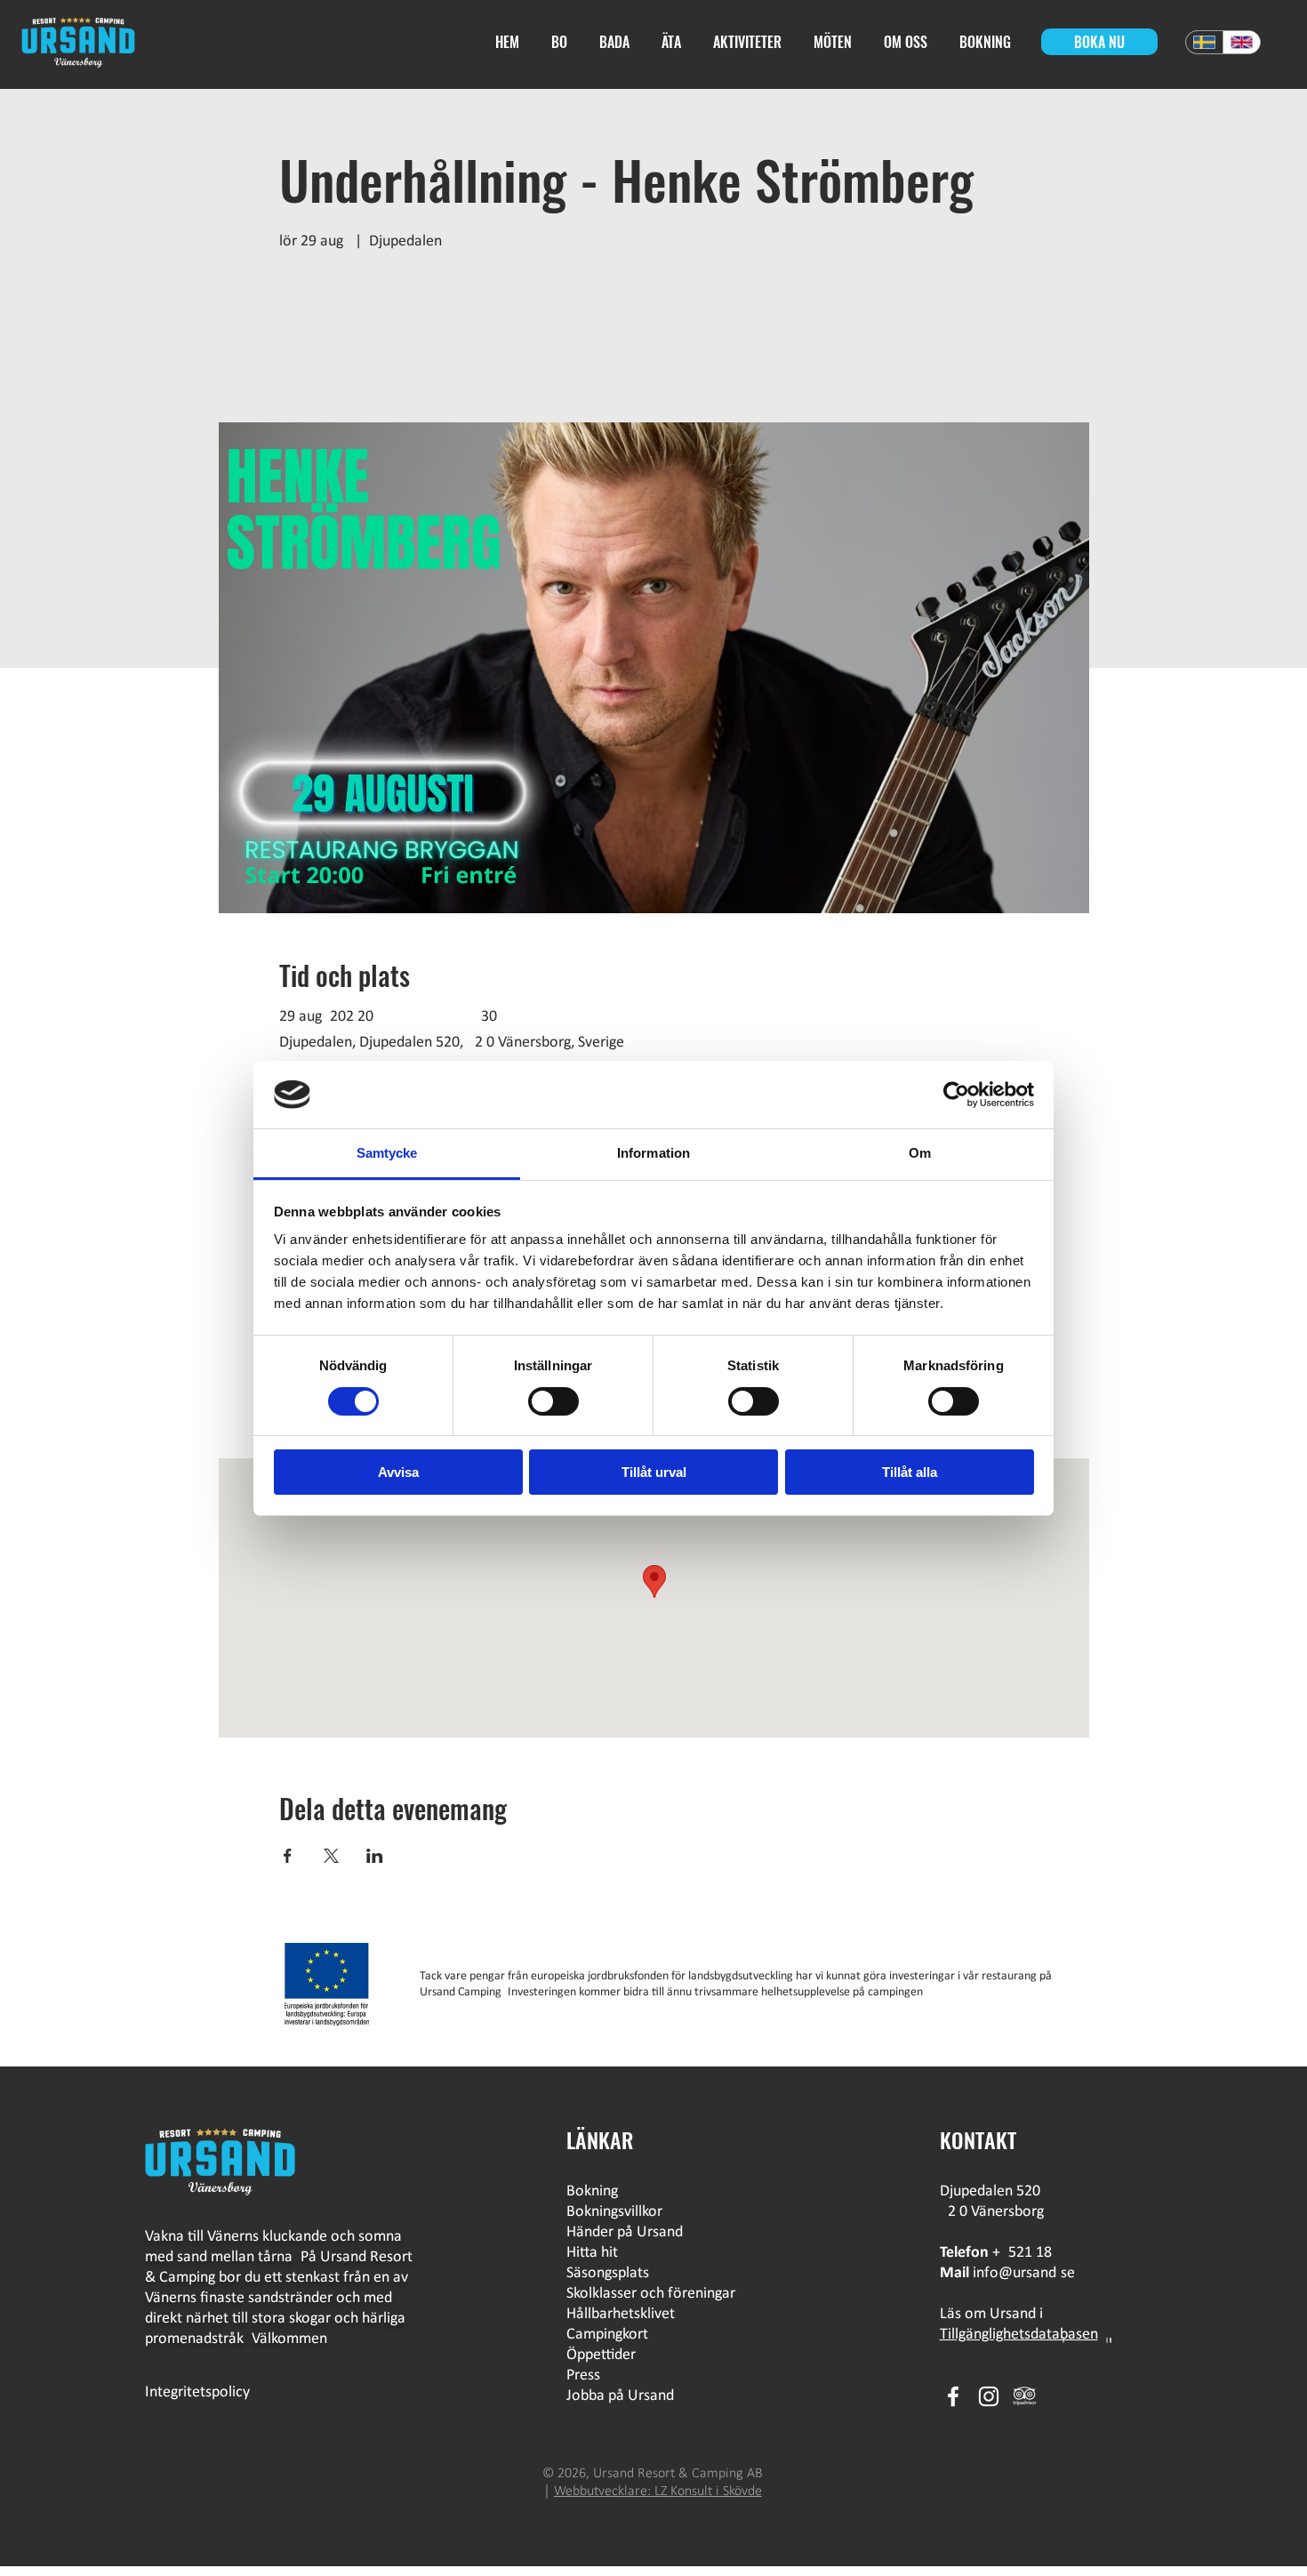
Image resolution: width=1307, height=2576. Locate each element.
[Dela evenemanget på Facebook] (288, 1856)
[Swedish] (1204, 42)
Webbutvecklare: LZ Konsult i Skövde (658, 2492)
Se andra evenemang (404, 340)
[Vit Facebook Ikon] (953, 2396)
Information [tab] (653, 1153)
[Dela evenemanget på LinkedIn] (375, 1856)
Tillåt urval (654, 1472)
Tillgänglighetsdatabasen (1019, 2335)
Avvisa (398, 1472)
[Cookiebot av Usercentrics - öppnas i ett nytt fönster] (956, 1095)
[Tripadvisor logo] (1024, 2396)
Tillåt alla (910, 1472)
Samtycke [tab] (387, 1153)
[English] (1241, 42)
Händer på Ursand (625, 2232)
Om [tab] (920, 1153)
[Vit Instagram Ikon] (989, 2396)
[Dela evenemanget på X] (331, 1856)
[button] (674, 42)
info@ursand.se (1024, 2273)
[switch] (553, 1401)
